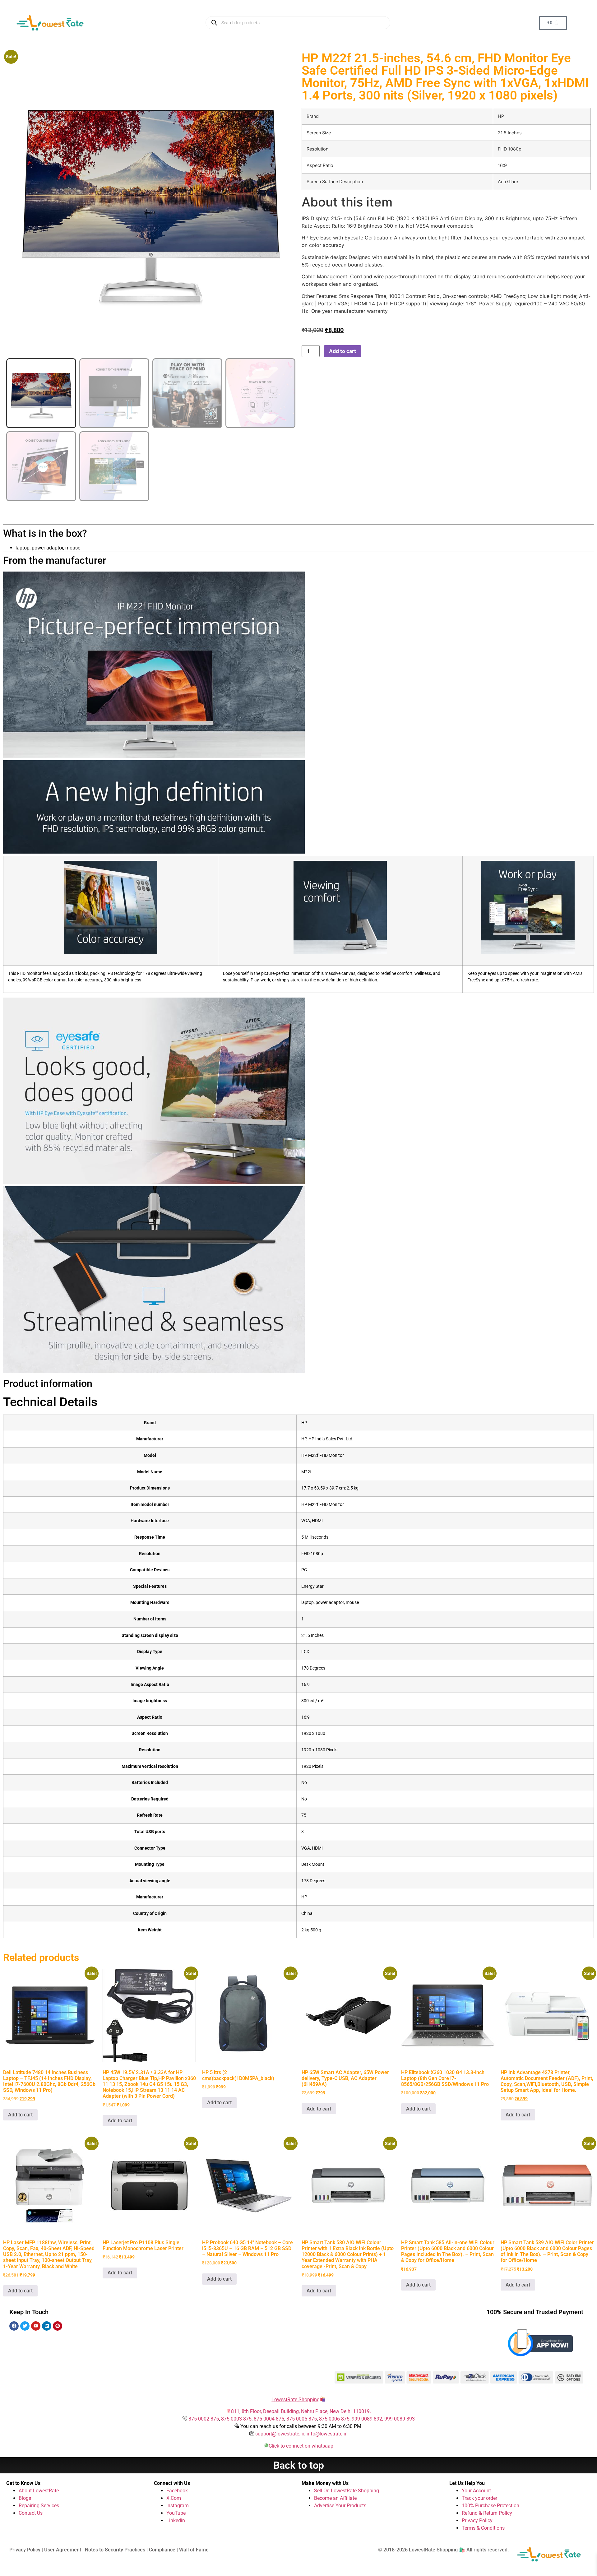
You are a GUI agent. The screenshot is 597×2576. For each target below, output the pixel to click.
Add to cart (342, 351)
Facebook (177, 2491)
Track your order (479, 2498)
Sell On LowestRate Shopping (347, 2491)
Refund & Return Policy (487, 2513)
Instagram (178, 2506)
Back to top (299, 2465)
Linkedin (176, 2520)
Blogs (25, 2498)
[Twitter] (25, 2326)
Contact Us (31, 2513)
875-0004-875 (269, 2419)
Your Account (476, 2491)
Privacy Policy (477, 2520)
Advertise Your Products (340, 2506)
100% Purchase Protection (491, 2506)
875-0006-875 (334, 2419)
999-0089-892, (368, 2419)
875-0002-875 (204, 2419)
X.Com (174, 2498)
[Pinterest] (58, 2326)
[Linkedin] (47, 2326)
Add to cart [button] (20, 2115)
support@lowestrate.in (280, 2434)
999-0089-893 (400, 2419)
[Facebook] (14, 2326)
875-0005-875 (302, 2419)
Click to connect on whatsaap (301, 2446)
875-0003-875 (236, 2419)
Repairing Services (39, 2506)
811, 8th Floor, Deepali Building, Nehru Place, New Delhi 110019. (301, 2411)
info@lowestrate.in (327, 2434)
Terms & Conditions (483, 2528)
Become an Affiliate (335, 2498)
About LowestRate (39, 2491)
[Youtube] (36, 2326)
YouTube (176, 2513)
